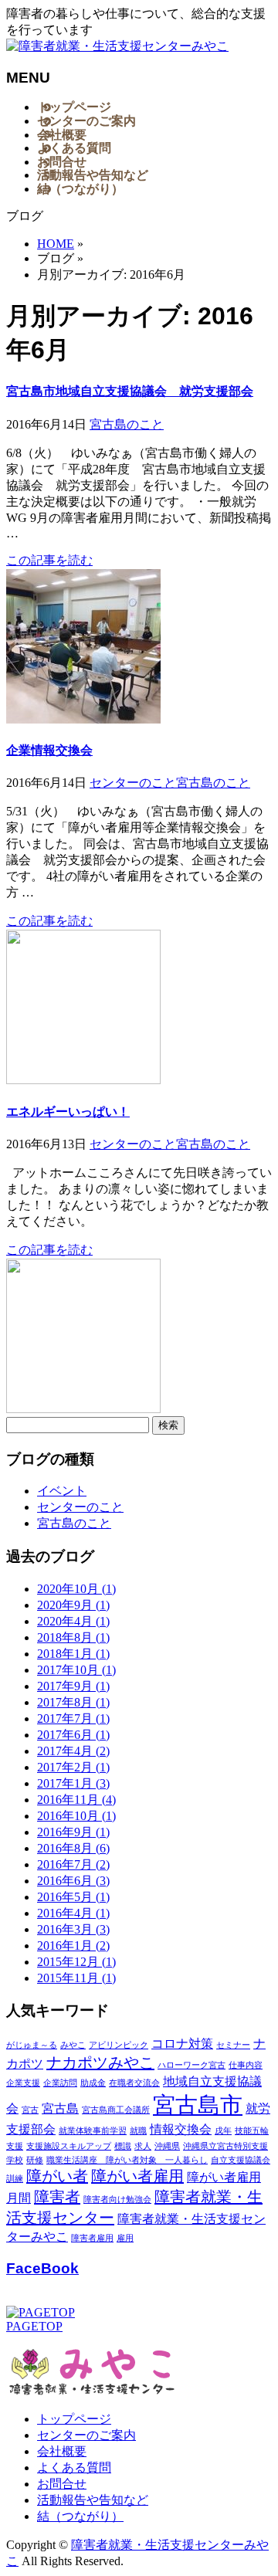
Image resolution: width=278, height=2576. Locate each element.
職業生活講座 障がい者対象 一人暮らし (127, 2160)
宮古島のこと (127, 424)
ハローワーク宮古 (192, 2065)
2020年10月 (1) (76, 1589)
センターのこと (133, 783)
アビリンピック (119, 2045)
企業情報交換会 (49, 750)
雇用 (125, 2238)
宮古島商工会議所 (116, 2110)
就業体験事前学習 (93, 2131)
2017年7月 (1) (73, 1718)
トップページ (74, 2419)
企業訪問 (60, 2083)
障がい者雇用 (137, 2176)
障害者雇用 (92, 2238)
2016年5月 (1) (73, 1897)
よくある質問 (74, 2468)
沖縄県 (167, 2146)
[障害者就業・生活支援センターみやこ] (117, 46)
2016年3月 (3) (73, 1929)
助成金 (93, 2083)
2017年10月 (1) (76, 1670)
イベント (62, 1491)
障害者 (57, 2197)
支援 (15, 2146)
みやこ (73, 2045)
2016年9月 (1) (73, 1832)
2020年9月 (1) (73, 1605)
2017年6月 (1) (73, 1735)
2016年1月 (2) (73, 1946)
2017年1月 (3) (73, 1783)
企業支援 (23, 2083)
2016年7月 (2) (73, 1864)
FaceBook (42, 2268)
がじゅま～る (32, 2045)
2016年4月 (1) (73, 1913)
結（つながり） (80, 2516)
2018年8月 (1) (73, 1637)
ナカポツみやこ (100, 2062)
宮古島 (60, 2109)
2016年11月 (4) (76, 1800)
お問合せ (62, 2484)
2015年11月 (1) (76, 1978)
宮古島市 (198, 2105)
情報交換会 (181, 2130)
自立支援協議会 (241, 2160)
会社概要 (62, 2451)
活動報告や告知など (93, 2500)
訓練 (15, 2179)
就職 (138, 2131)
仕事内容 (246, 2065)
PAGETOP (34, 2326)
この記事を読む (49, 560)
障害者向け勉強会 (117, 2200)
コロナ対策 (182, 2044)
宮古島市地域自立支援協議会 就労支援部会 (130, 391)
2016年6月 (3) (73, 1881)
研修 (35, 2160)
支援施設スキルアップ (69, 2146)
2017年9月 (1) (73, 1686)
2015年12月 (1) (76, 1962)
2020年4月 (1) (73, 1621)
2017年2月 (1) (73, 1767)
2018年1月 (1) (73, 1654)
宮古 (30, 2110)
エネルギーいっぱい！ (68, 1112)
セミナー (233, 2045)
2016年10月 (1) (76, 1816)
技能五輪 (252, 2131)
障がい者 (57, 2176)
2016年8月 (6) (73, 1848)
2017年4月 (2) (73, 1751)
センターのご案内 (86, 2435)
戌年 (223, 2131)
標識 (123, 2146)
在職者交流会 (134, 2083)
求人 (143, 2146)
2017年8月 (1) (73, 1702)
